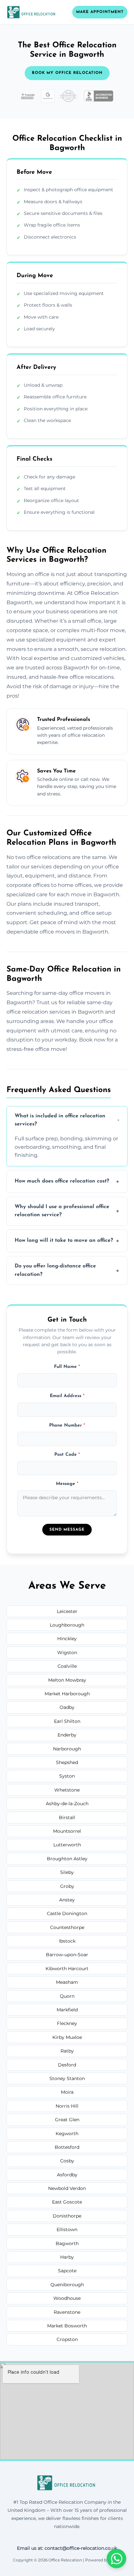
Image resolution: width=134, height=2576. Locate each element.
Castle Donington (67, 1913)
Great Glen (67, 2120)
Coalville (67, 1666)
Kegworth (67, 2134)
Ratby (67, 2051)
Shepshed (67, 1762)
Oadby (67, 1707)
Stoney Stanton (67, 2078)
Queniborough (67, 2285)
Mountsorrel (67, 1831)
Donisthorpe (67, 2216)
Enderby (67, 1735)
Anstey (67, 1900)
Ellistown (67, 2229)
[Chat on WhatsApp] (116, 2558)
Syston (67, 1776)
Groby (67, 1886)
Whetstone (67, 1790)
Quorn (67, 1996)
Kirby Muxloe (67, 2037)
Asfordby (67, 2175)
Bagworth (67, 2243)
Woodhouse (67, 2298)
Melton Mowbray (67, 1680)
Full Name (67, 1367)
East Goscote (67, 2202)
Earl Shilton (67, 1721)
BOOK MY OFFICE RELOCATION (67, 73)
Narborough (67, 1749)
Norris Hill (67, 2106)
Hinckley (67, 1639)
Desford (67, 2065)
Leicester (67, 1611)
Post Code (67, 1455)
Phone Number (67, 1425)
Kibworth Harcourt (67, 1969)
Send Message (67, 1530)
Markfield (67, 2010)
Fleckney (67, 2023)
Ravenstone (67, 2312)
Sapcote (67, 2271)
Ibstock (67, 1941)
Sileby (67, 1872)
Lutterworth (67, 1845)
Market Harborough (67, 1694)
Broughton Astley (67, 1859)
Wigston (67, 1653)
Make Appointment (100, 12)
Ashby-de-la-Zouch (67, 1804)
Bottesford (67, 2147)
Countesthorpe (67, 1927)
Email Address (67, 1396)
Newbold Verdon (67, 2188)
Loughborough (67, 1625)
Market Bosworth (67, 2326)
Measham (67, 1982)
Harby (67, 2257)
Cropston (67, 2339)
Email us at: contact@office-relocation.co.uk (67, 2548)
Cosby (67, 2161)
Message (67, 1484)
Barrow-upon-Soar (67, 1955)
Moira (67, 2092)
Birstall (67, 1817)
